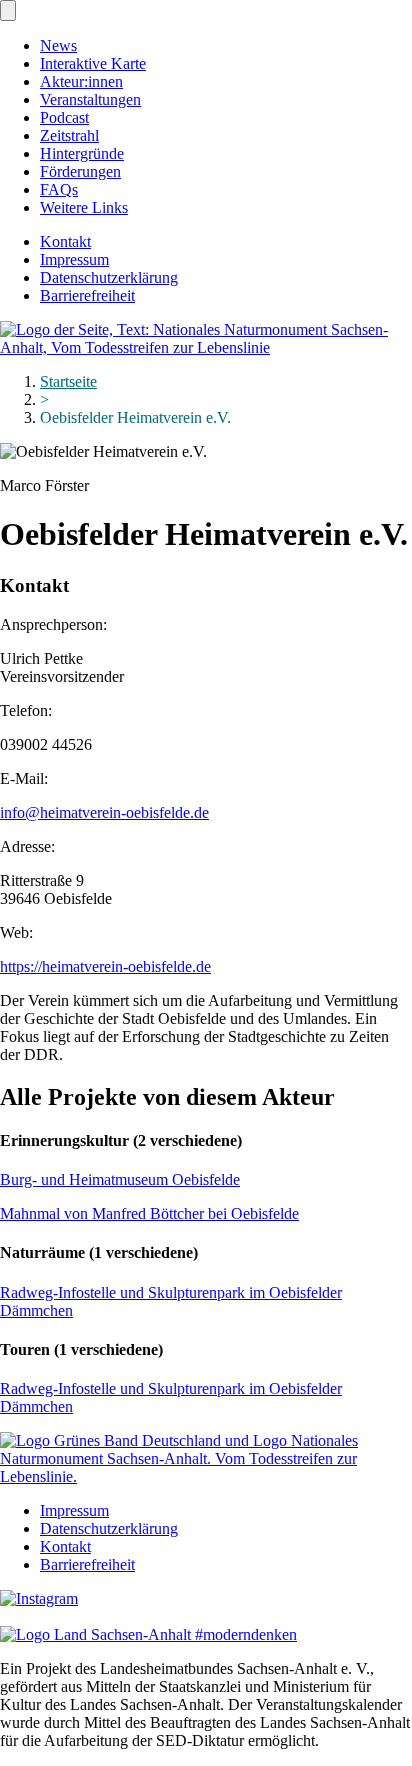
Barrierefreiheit (87, 295)
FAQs (59, 189)
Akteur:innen (81, 81)
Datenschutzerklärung (109, 277)
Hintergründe (82, 153)
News (58, 45)
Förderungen (80, 171)
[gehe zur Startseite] (206, 347)
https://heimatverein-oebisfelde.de (105, 966)
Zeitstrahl (69, 135)
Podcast (64, 117)
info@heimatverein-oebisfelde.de (104, 812)
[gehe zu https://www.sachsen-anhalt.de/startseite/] (148, 1634)
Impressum (74, 259)
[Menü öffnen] (8, 10)
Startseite (68, 381)
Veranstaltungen (90, 99)
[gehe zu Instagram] (39, 1598)
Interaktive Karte (93, 63)
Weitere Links (84, 207)
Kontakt (65, 241)
